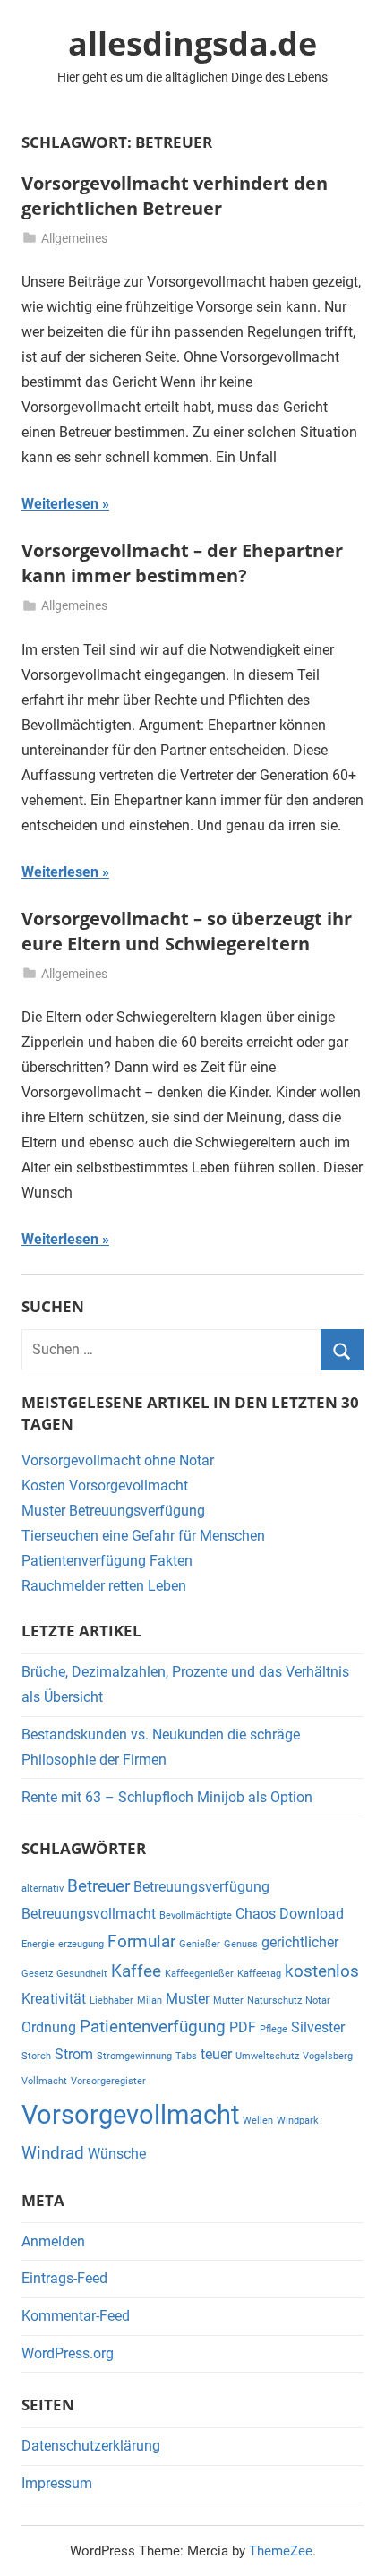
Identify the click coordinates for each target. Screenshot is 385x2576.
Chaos (256, 1914)
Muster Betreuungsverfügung (113, 1511)
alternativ (43, 1889)
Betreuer (98, 1886)
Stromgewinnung (134, 2056)
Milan (150, 2001)
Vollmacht (44, 2081)
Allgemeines (74, 238)
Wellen (258, 2121)
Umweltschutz (267, 2056)
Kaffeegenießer (199, 1974)
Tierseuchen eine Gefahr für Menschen (143, 1536)
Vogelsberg (328, 2056)
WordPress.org (68, 2353)
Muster (188, 1999)
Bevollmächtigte (196, 1915)
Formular (141, 1941)
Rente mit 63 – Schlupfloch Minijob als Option (167, 1797)
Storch (36, 2056)
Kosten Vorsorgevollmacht (105, 1485)
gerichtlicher (300, 1942)
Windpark (298, 2121)
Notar (318, 2001)
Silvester (318, 2027)
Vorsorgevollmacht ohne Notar (118, 1460)
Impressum (57, 2483)
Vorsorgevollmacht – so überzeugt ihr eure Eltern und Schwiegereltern (187, 931)
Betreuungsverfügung (201, 1887)
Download (312, 1914)
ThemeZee (281, 2551)
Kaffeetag (259, 1974)
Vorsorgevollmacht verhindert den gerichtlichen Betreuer (175, 196)
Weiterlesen (60, 504)
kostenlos (322, 1971)
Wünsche (117, 2154)
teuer (216, 2054)
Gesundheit (82, 1974)
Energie (38, 1944)
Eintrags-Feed (64, 2278)
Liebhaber (111, 2001)
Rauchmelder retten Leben (104, 1586)
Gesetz (37, 1974)
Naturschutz (274, 2001)
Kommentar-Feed (76, 2316)
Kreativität (54, 1999)
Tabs (186, 2056)
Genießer (200, 1944)
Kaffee (136, 1971)
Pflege (274, 2029)
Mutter (228, 2001)
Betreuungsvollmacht (89, 1914)
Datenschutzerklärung (91, 2446)
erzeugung (81, 1944)
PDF (243, 2027)
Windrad (53, 2153)
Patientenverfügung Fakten (107, 1561)
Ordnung (49, 2027)
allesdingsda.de (192, 43)
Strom (74, 2054)
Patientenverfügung (153, 2026)
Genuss (241, 1944)
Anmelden (53, 2241)
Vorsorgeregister (108, 2081)
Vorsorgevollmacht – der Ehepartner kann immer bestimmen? (182, 563)
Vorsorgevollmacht (130, 2115)
